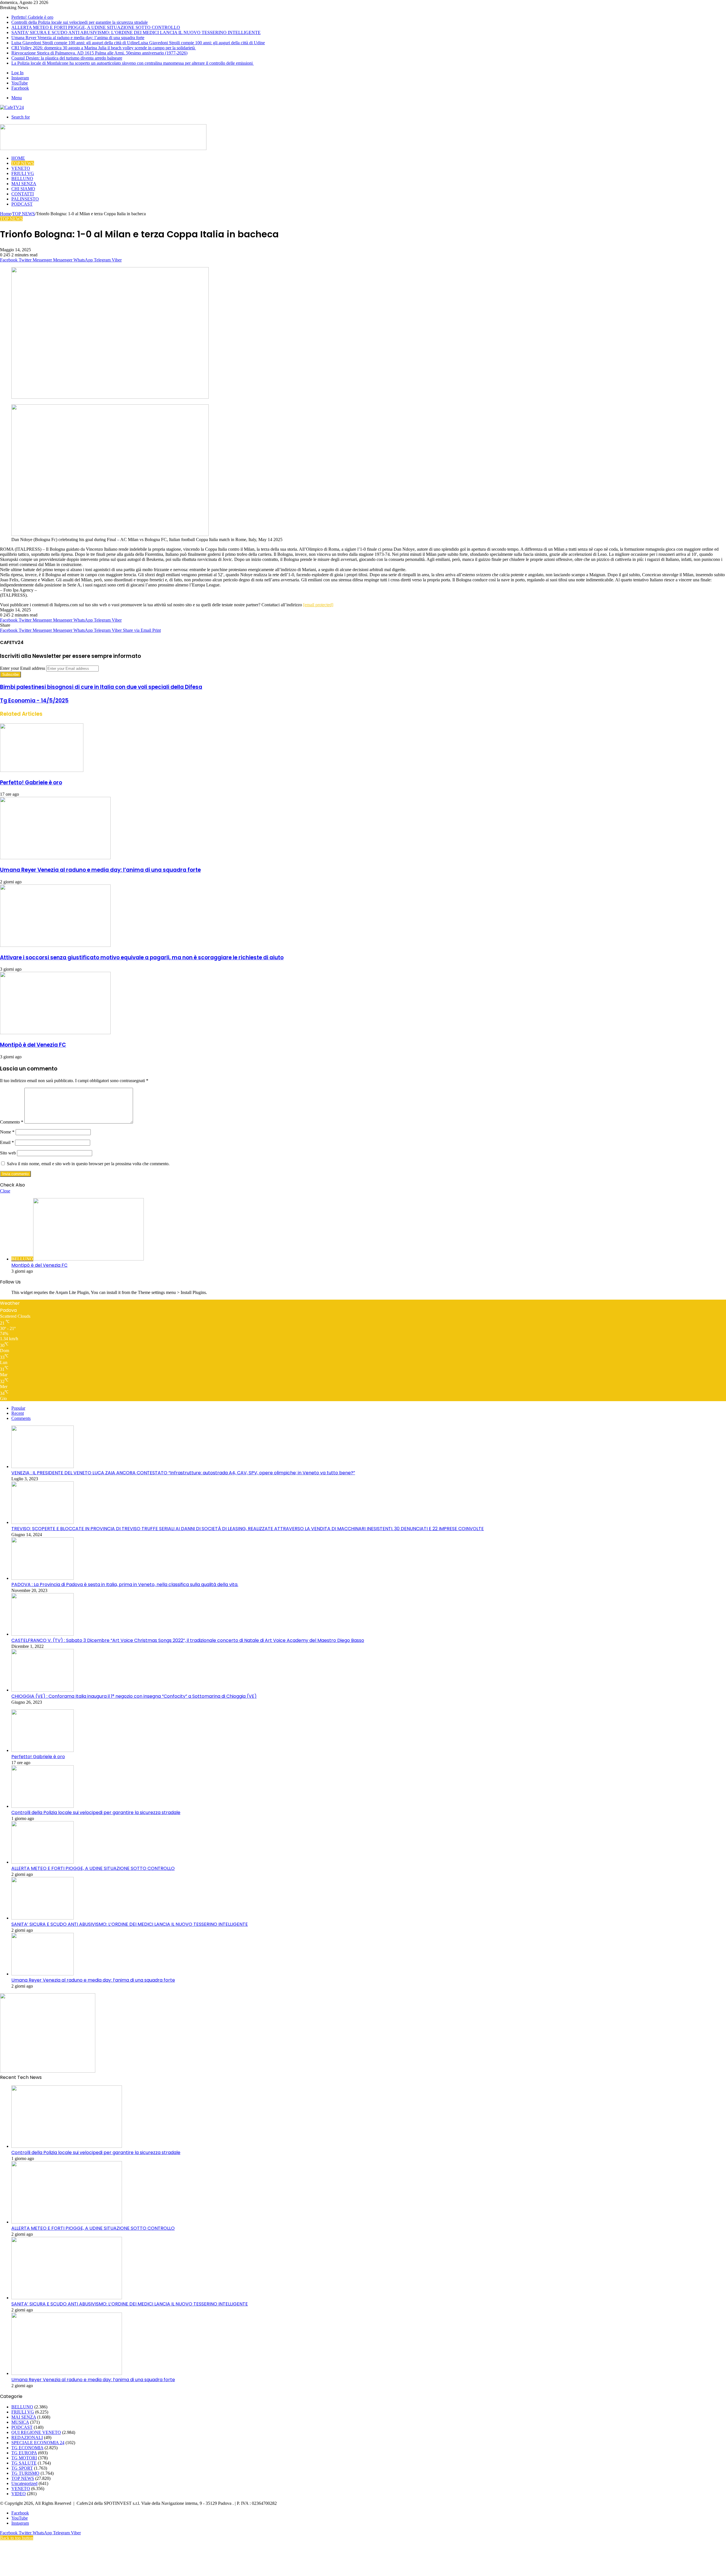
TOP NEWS (23, 163)
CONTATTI (23, 194)
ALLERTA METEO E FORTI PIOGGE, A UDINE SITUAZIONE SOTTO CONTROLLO (96, 27)
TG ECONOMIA (27, 2448)
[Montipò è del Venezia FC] (55, 1033)
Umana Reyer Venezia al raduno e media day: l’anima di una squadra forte (78, 38)
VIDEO (19, 2494)
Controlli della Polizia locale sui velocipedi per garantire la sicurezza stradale (80, 22)
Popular (18, 1408)
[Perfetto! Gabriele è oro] (42, 770)
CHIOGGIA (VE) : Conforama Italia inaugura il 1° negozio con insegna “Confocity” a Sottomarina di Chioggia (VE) (134, 1696)
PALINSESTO (25, 199)
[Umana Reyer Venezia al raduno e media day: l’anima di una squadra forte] (55, 858)
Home (6, 214)
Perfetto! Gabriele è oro (32, 17)
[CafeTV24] (12, 107)
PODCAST (22, 204)
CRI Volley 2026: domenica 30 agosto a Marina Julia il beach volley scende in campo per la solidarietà (104, 48)
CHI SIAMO (23, 189)
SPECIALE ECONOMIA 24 (38, 2443)
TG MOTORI (24, 2458)
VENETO (21, 168)
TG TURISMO (25, 2473)
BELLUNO (22, 179)
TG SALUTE (24, 2463)
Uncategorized (24, 2483)
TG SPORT (22, 2468)
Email (7, 1142)
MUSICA (20, 2422)
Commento (12, 1122)
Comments (21, 1418)
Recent (18, 1413)
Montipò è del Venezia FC (33, 1045)
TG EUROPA (24, 2453)
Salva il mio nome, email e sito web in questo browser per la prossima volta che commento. (88, 1164)
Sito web (8, 1153)
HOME (18, 158)
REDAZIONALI (27, 2437)
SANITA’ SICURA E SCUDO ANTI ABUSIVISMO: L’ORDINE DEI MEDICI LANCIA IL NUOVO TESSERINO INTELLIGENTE (136, 32)
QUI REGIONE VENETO (36, 2432)
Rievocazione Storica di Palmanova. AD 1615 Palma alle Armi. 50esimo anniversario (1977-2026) (99, 53)
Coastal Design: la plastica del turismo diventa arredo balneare (67, 58)
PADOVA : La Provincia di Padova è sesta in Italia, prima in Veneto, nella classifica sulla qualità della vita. (125, 1584)
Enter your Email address (23, 668)
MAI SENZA (24, 184)
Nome (7, 1132)
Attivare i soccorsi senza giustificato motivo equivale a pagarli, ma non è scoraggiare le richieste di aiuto (142, 957)
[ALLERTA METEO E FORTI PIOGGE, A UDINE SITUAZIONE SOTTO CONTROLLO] (43, 1862)
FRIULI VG (23, 173)
